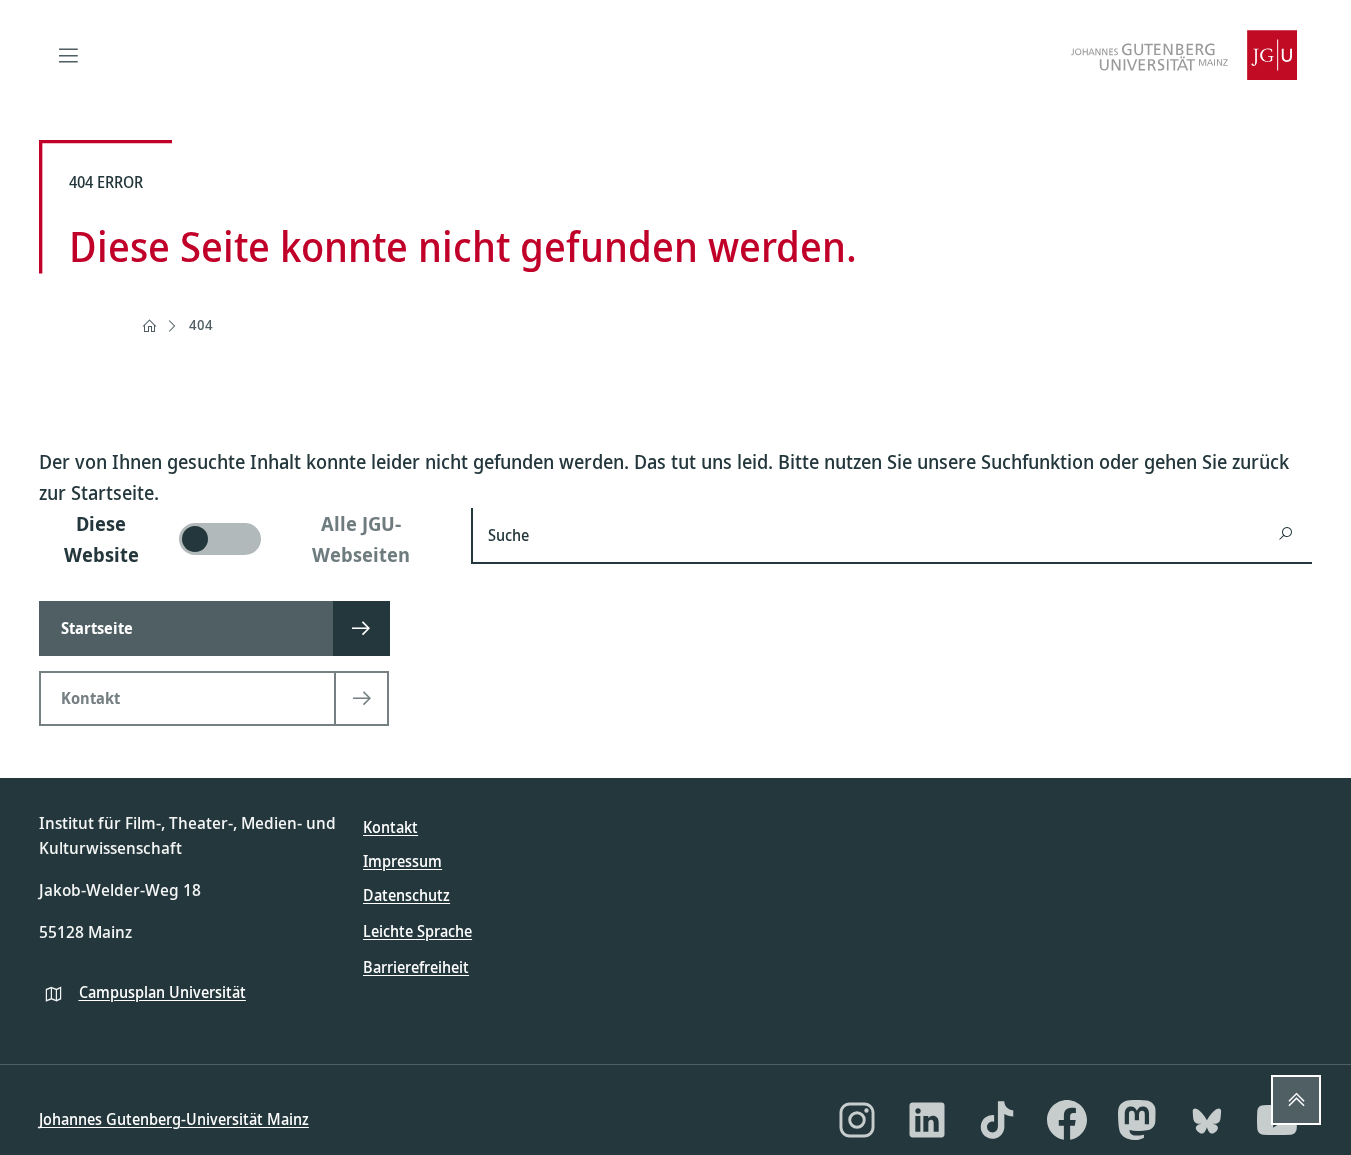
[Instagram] (857, 1120)
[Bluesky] (1207, 1120)
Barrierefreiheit (416, 967)
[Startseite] (149, 326)
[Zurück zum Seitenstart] (1296, 1100)
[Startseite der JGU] (1184, 55)
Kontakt (390, 827)
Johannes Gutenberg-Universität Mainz (174, 1119)
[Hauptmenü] (69, 55)
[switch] (243, 539)
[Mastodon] (1137, 1120)
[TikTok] (997, 1120)
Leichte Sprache (417, 931)
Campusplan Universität (162, 992)
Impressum (402, 861)
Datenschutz (406, 895)
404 (201, 324)
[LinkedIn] (927, 1120)
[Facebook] (1067, 1120)
